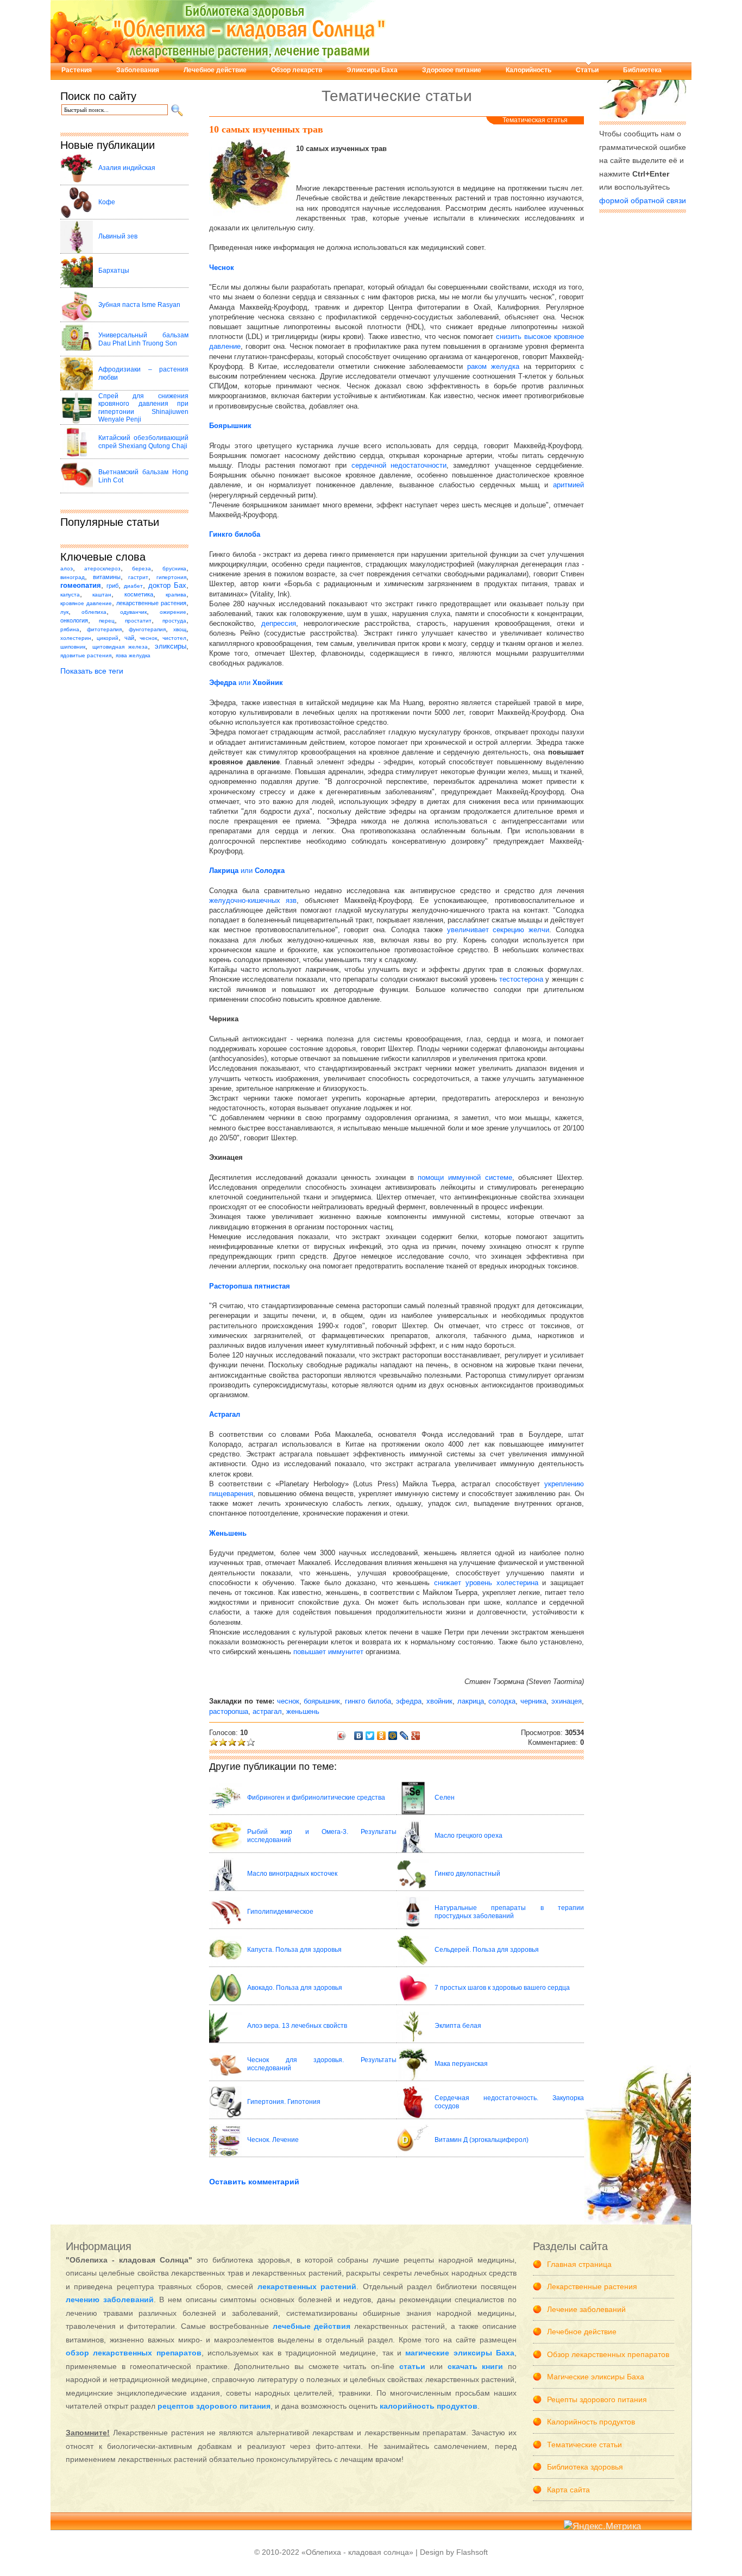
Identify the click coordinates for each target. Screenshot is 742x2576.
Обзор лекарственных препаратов (608, 2354)
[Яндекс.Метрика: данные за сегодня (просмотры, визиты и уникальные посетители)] (602, 2527)
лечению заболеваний (110, 2299)
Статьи (587, 70)
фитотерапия (104, 629)
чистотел (174, 638)
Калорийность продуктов (591, 2422)
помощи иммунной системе (465, 1177)
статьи (412, 2366)
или (246, 683)
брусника (174, 568)
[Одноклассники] (382, 1736)
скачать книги (476, 2366)
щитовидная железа (120, 647)
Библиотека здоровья (585, 2467)
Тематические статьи (584, 2445)
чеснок (148, 638)
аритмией (568, 485)
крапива (176, 595)
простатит (138, 621)
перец (107, 621)
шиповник (73, 647)
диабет (133, 586)
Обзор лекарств (297, 70)
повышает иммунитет (328, 1652)
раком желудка (493, 366)
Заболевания (138, 70)
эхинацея (567, 1701)
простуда (174, 621)
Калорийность (529, 70)
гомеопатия (81, 586)
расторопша (229, 1711)
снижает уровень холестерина (486, 1583)
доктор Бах (167, 586)
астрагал (267, 1711)
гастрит (138, 577)
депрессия (279, 623)
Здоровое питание (452, 70)
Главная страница (579, 2264)
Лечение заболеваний (586, 2309)
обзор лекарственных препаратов (134, 2353)
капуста (70, 595)
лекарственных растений (307, 2286)
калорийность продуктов (429, 2406)
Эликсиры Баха (372, 70)
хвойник (439, 1701)
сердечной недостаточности (399, 465)
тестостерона (521, 979)
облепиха (94, 612)
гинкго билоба (368, 1701)
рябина (70, 629)
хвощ (180, 629)
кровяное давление (86, 603)
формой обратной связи (643, 200)
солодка (502, 1701)
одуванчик (133, 612)
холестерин (76, 638)
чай (129, 638)
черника (533, 1701)
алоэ (67, 568)
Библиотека (642, 70)
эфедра (409, 1701)
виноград (73, 577)
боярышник (322, 1701)
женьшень (303, 1711)
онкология (74, 620)
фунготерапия (147, 629)
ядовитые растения (86, 655)
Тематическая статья (535, 120)
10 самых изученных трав (266, 129)
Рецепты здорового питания (597, 2399)
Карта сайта (568, 2490)
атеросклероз (102, 568)
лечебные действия (312, 2326)
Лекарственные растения (592, 2286)
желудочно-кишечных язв (253, 900)
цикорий (108, 638)
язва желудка (133, 655)
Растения (77, 70)
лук (64, 612)
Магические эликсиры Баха (596, 2377)
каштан (102, 595)
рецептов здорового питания (214, 2406)
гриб (112, 586)
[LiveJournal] (404, 1736)
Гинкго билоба (235, 534)
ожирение (173, 612)
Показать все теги (92, 671)
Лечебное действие (215, 70)
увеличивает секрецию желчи (498, 930)
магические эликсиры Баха (460, 2353)
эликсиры (171, 646)
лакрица (471, 1701)
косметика (139, 594)
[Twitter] (370, 1736)
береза (142, 568)
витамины (107, 577)
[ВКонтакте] (359, 1736)
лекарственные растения (151, 603)
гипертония (171, 577)
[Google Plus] (416, 1736)
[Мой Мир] (393, 1736)
